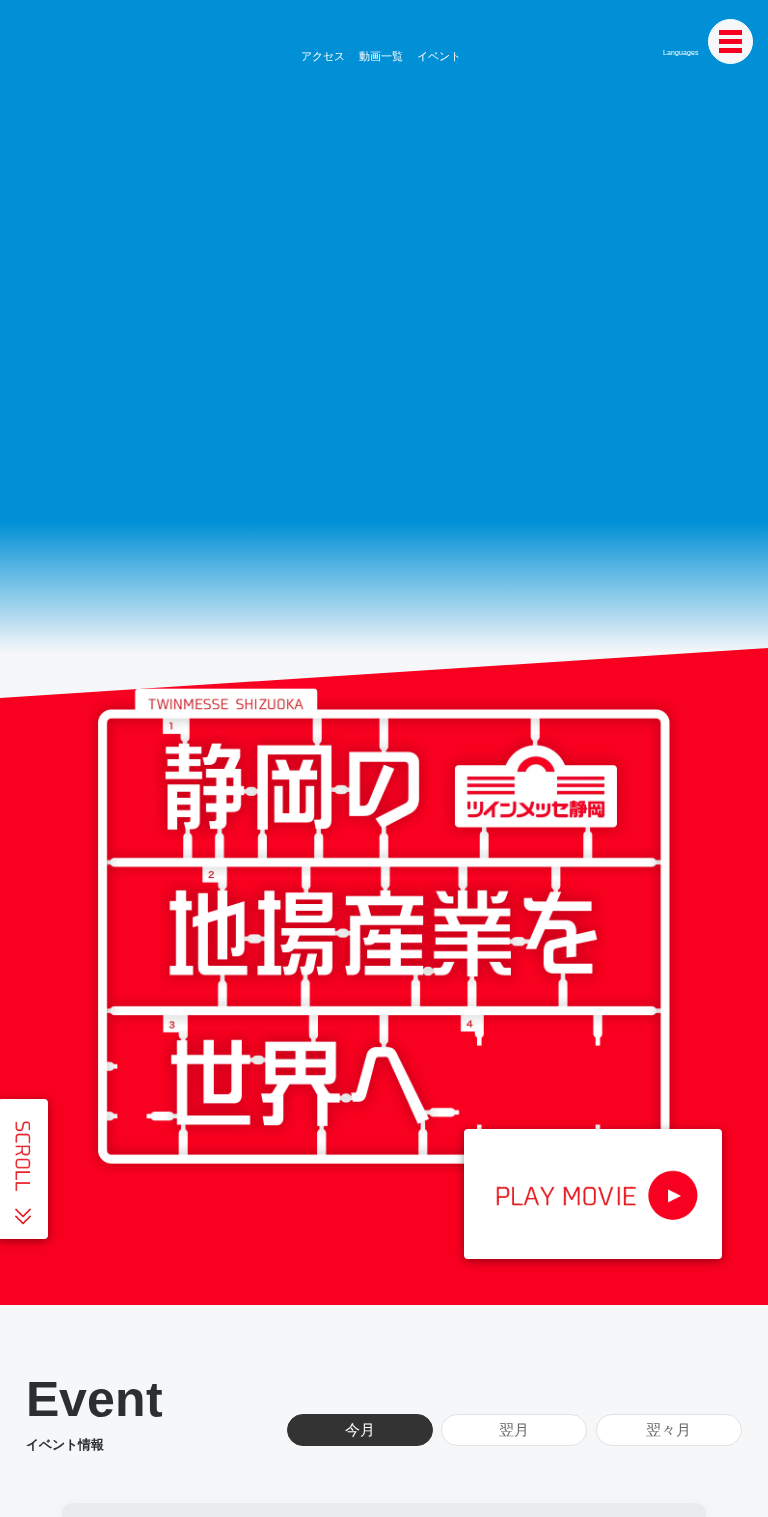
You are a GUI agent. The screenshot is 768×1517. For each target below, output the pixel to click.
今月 (360, 1429)
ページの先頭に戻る (733, 1482)
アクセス (324, 56)
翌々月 (669, 1429)
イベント (435, 56)
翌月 (514, 1429)
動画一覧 (380, 56)
